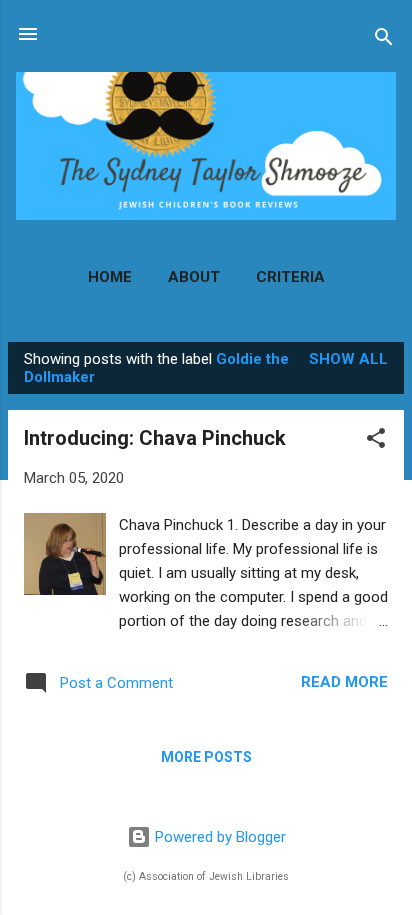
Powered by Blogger (218, 837)
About (194, 277)
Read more (344, 682)
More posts (206, 757)
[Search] (384, 40)
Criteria (290, 277)
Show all (348, 359)
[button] (376, 441)
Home (110, 277)
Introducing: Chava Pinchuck (155, 438)
